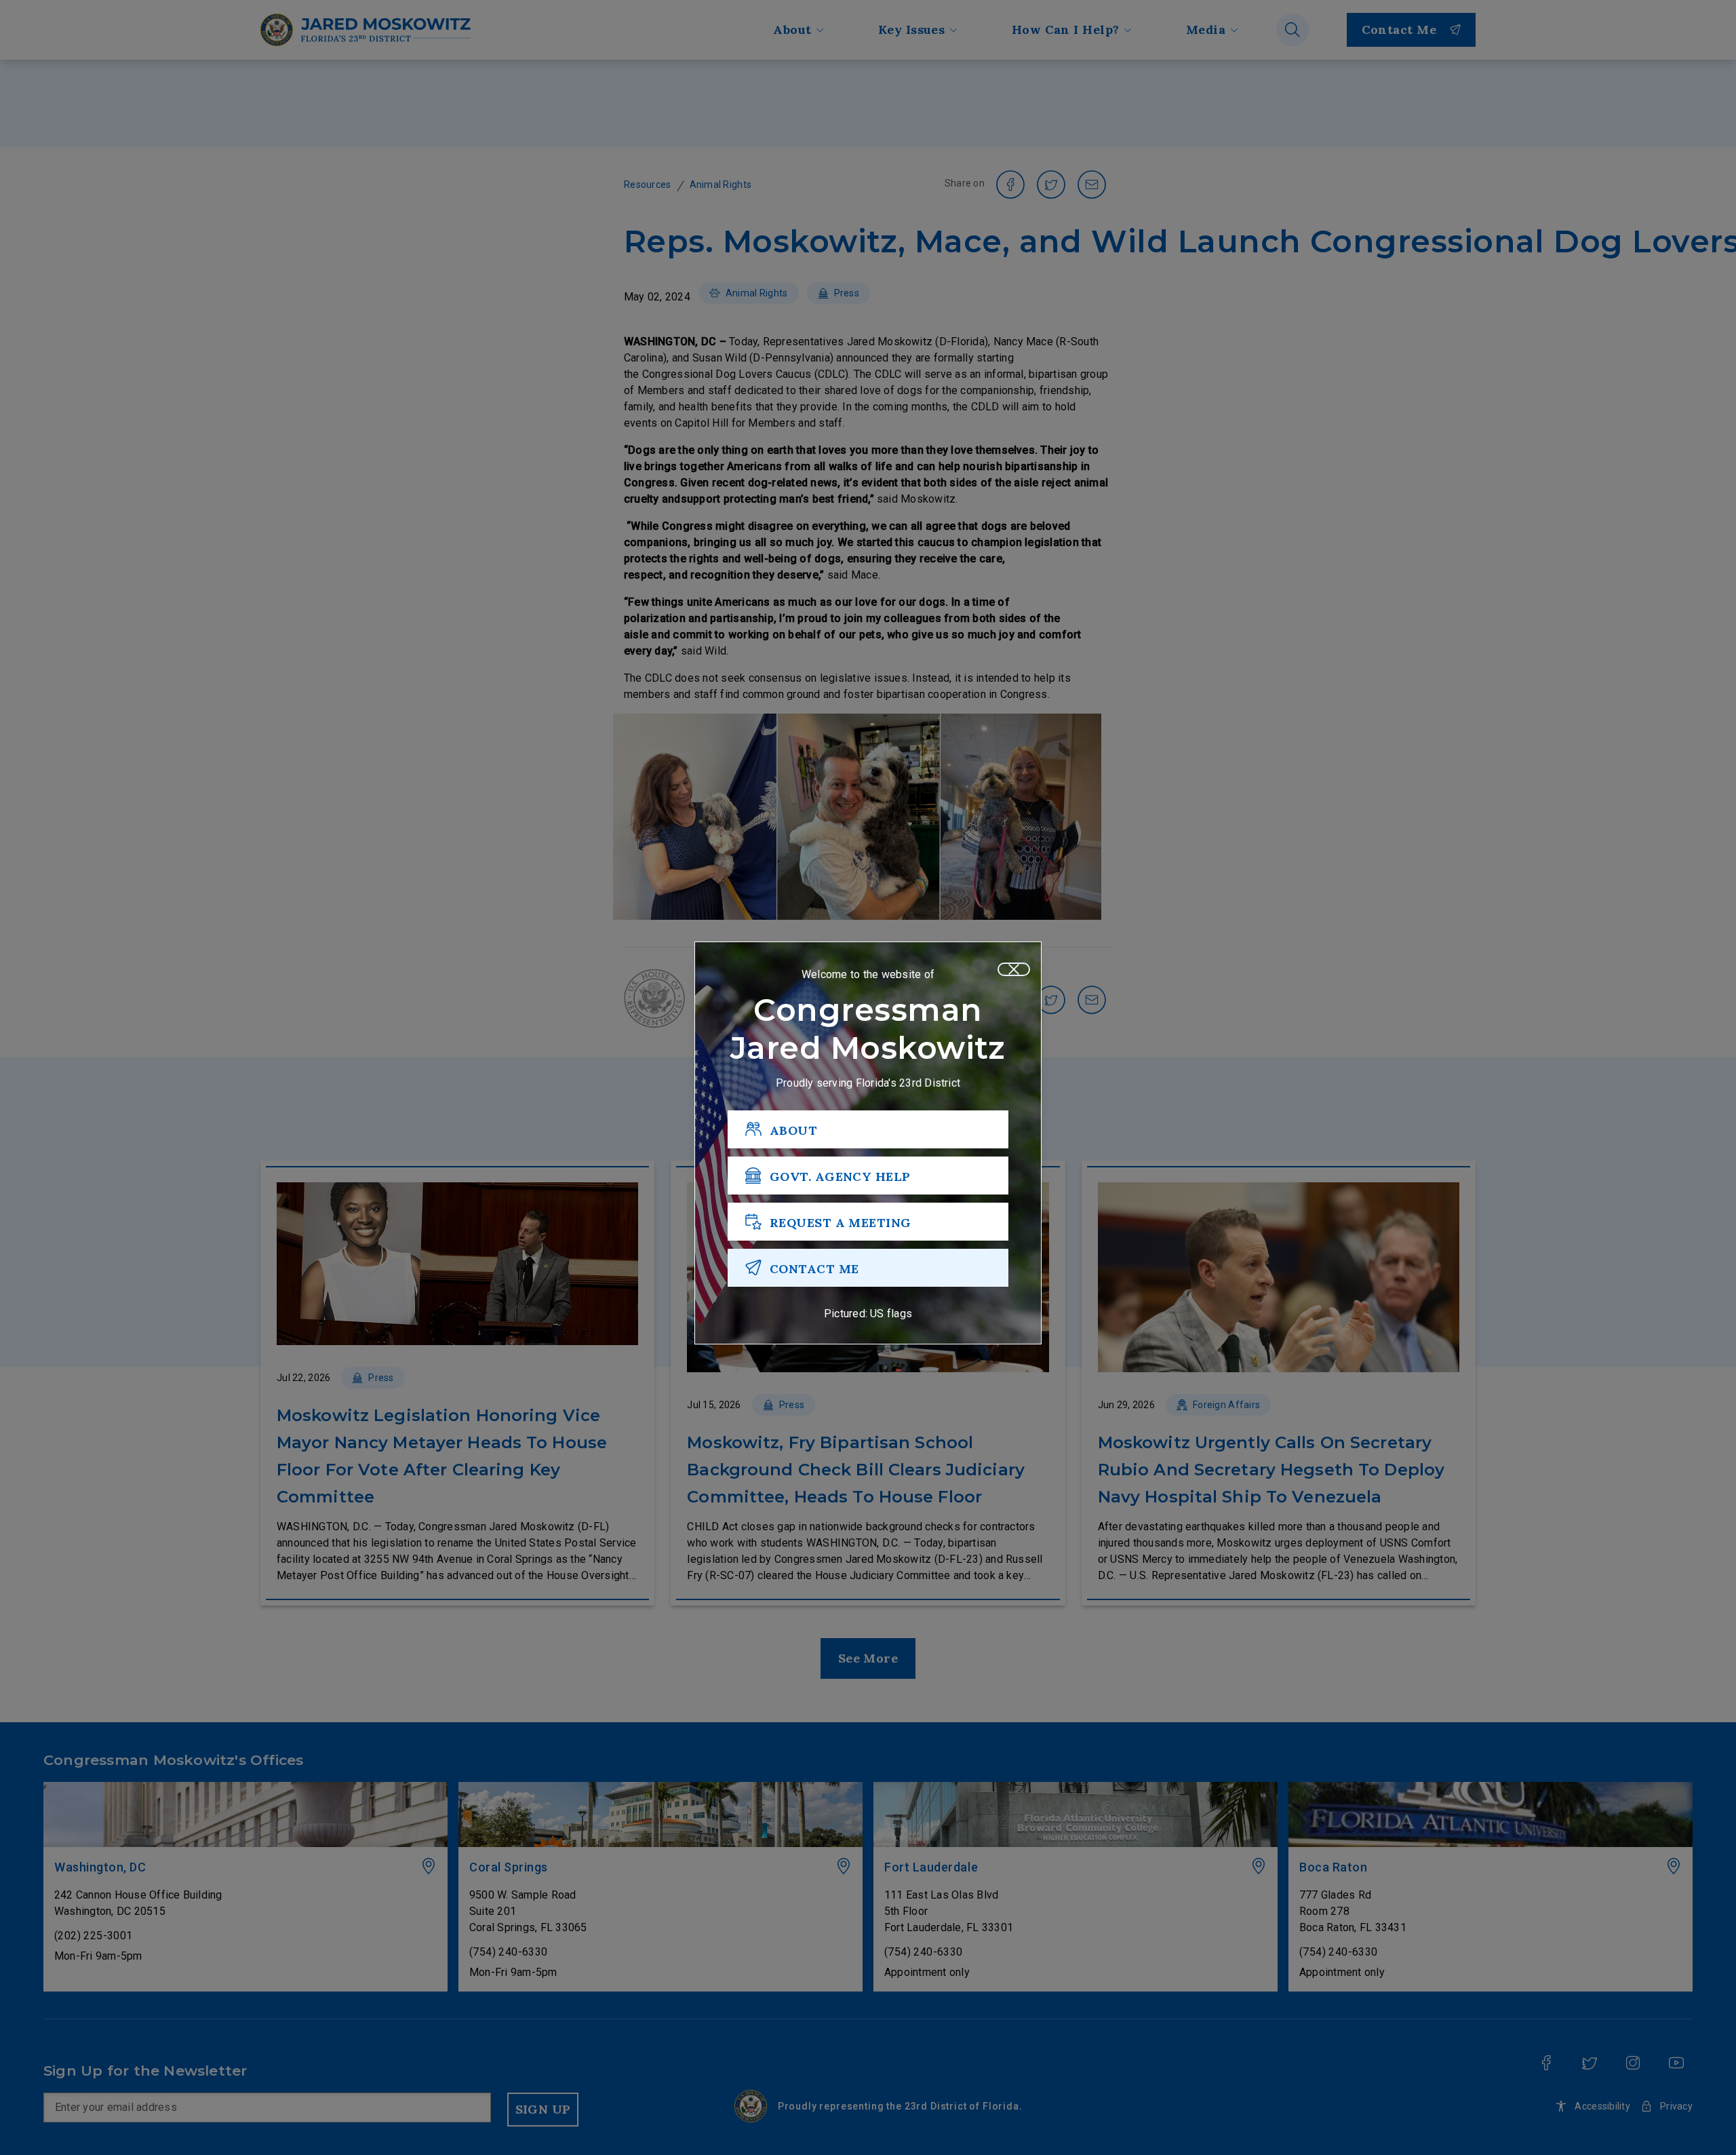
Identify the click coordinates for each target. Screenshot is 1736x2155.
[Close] (1014, 969)
